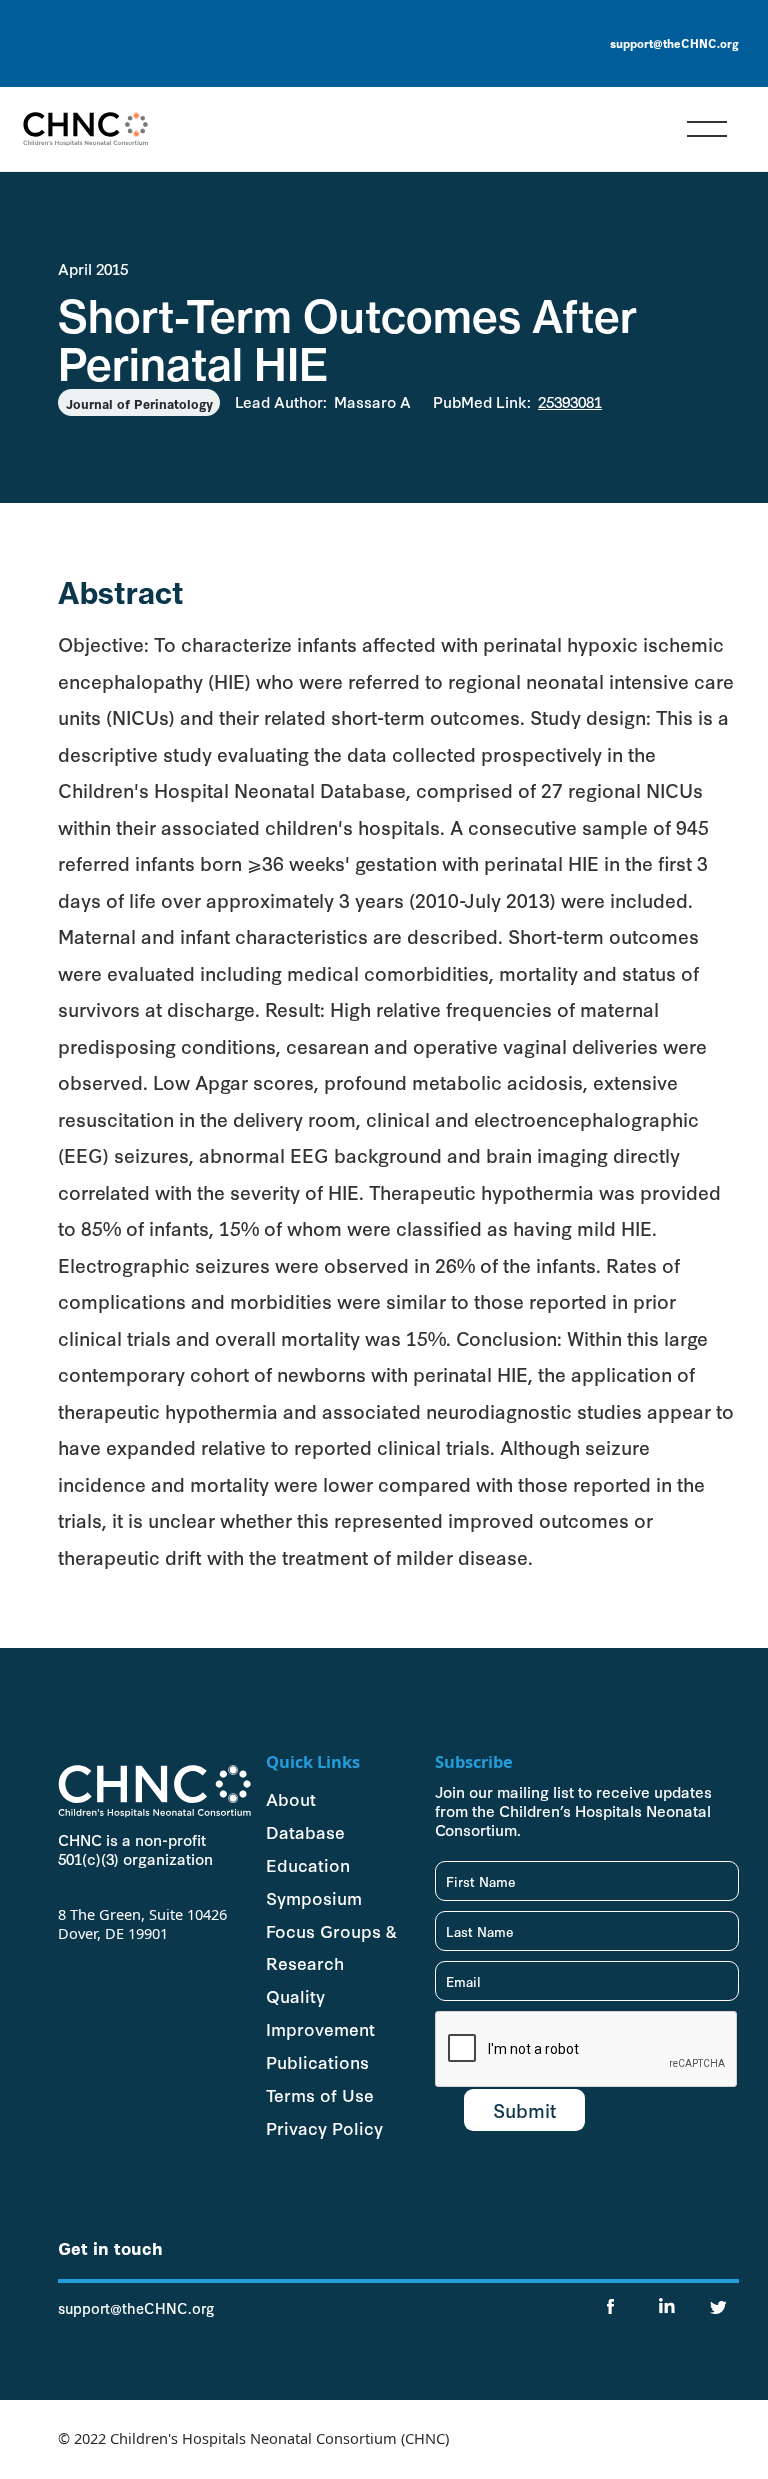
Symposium (314, 1897)
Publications (317, 2061)
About (291, 1798)
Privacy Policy (324, 2127)
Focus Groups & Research (331, 1946)
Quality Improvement (320, 2011)
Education (308, 1864)
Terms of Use (320, 2094)
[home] (85, 129)
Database (305, 1831)
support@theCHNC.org (674, 43)
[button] (707, 129)
